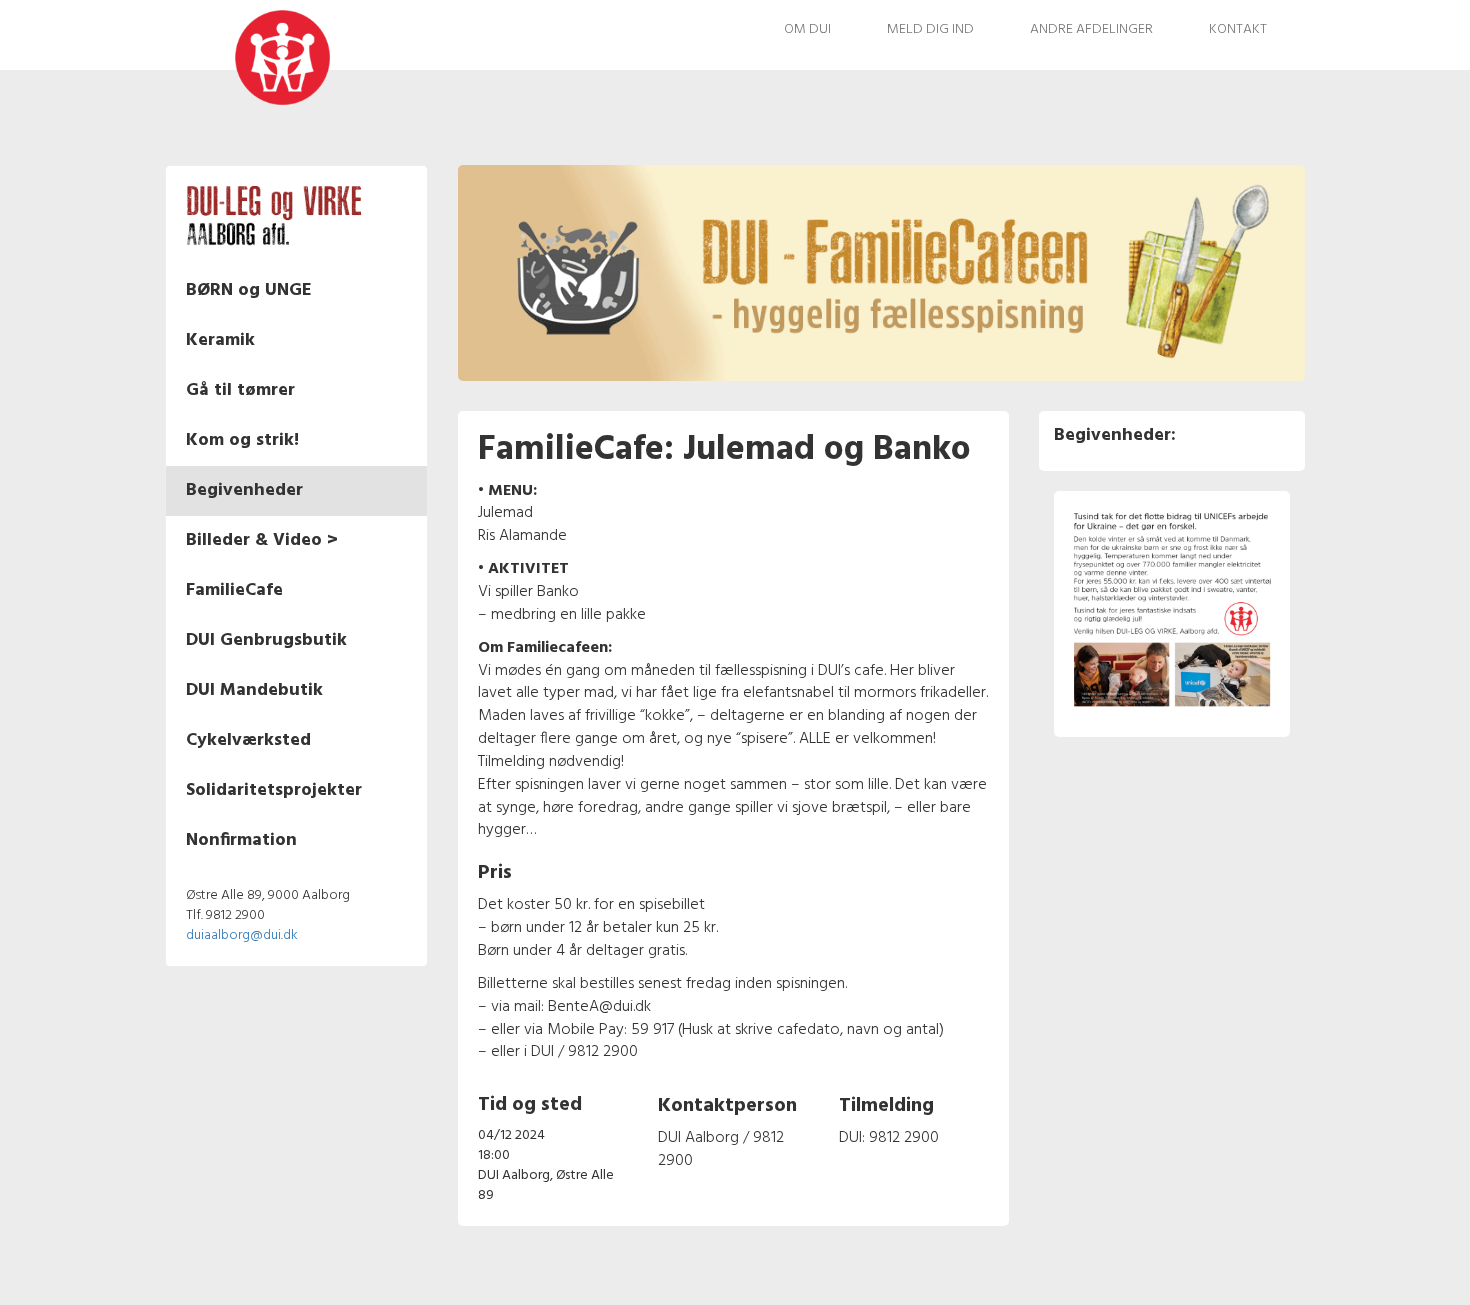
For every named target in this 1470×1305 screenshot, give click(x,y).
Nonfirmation (241, 840)
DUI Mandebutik (254, 690)
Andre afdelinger (1091, 29)
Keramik (220, 340)
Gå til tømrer (240, 390)
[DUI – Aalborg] (242, 57)
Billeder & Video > (262, 540)
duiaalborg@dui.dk (242, 935)
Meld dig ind (930, 29)
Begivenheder (244, 490)
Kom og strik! (242, 440)
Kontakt (1238, 29)
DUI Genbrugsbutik (266, 640)
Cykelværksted (248, 740)
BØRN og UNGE (249, 290)
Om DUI (807, 29)
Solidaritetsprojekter (274, 790)
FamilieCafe (234, 590)
